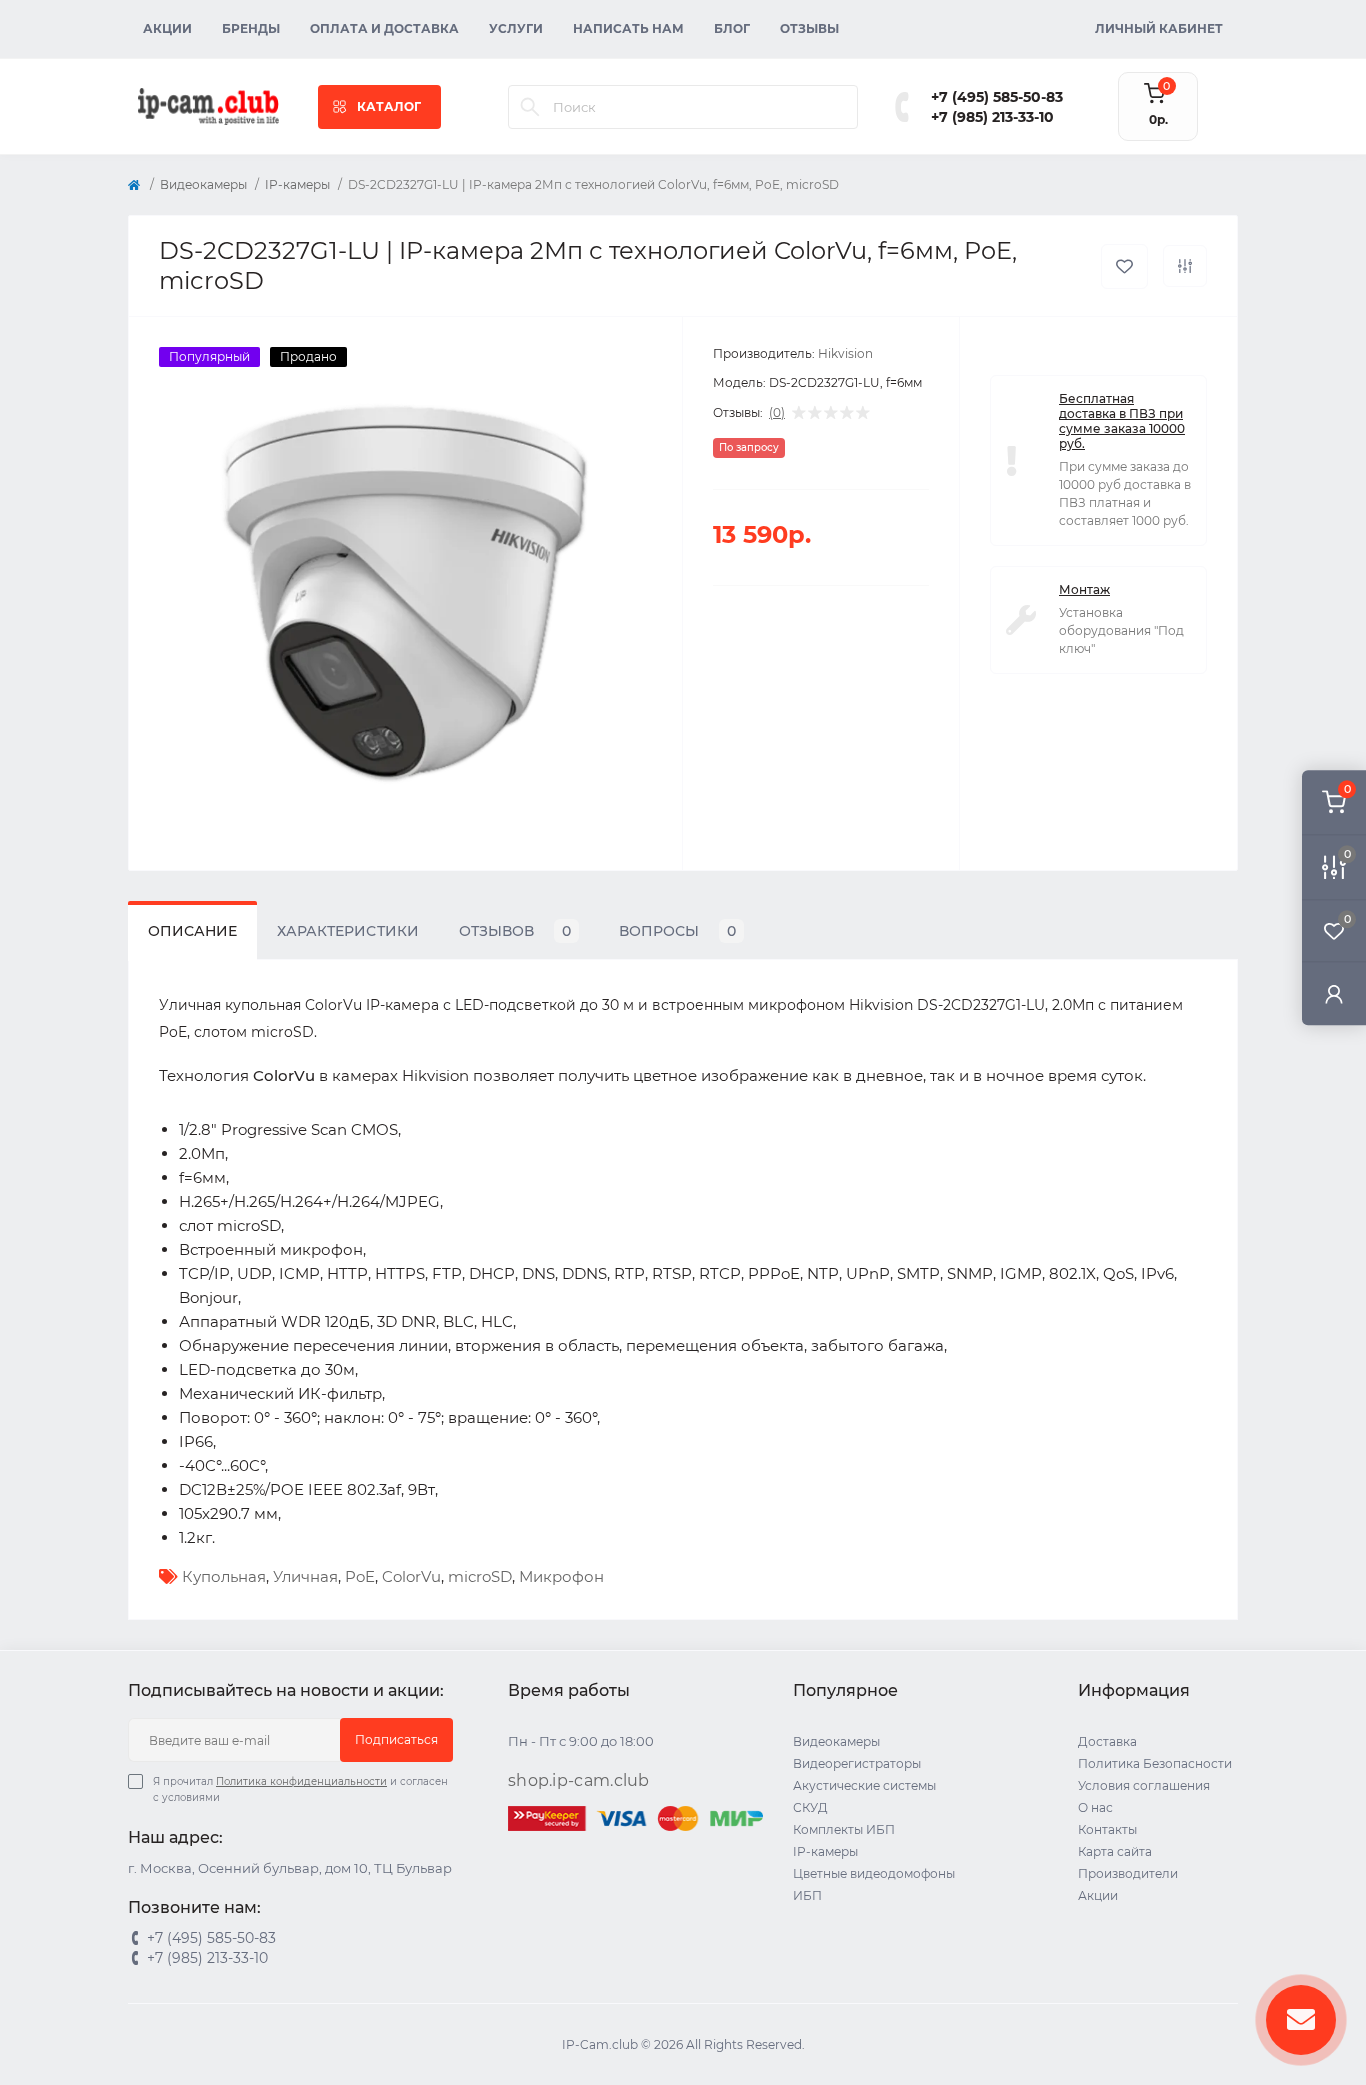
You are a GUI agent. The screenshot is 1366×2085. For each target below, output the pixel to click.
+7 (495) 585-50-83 (997, 97)
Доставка (1107, 1741)
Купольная (224, 1576)
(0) (777, 413)
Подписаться (396, 1739)
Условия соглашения (1144, 1785)
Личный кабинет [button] (1159, 28)
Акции (167, 28)
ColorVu (411, 1576)
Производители (1128, 1873)
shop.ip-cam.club (579, 1780)
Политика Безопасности (1155, 1763)
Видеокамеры (203, 184)
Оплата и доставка (384, 28)
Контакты (1107, 1829)
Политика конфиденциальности (301, 1781)
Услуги (516, 28)
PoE (360, 1576)
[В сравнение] (1185, 266)
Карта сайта (1115, 1851)
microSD (480, 1576)
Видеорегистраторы (857, 1763)
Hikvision (845, 353)
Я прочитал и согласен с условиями (300, 1789)
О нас (1095, 1807)
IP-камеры (297, 184)
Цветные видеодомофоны (874, 1873)
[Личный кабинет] (1334, 993)
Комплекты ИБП (844, 1829)
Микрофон (561, 1576)
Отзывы (809, 28)
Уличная (305, 1576)
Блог (732, 28)
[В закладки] (1124, 266)
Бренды (251, 28)
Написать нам (628, 28)
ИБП (807, 1895)
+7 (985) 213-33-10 (992, 117)
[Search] (530, 107)
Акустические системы (864, 1785)
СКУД (810, 1807)
